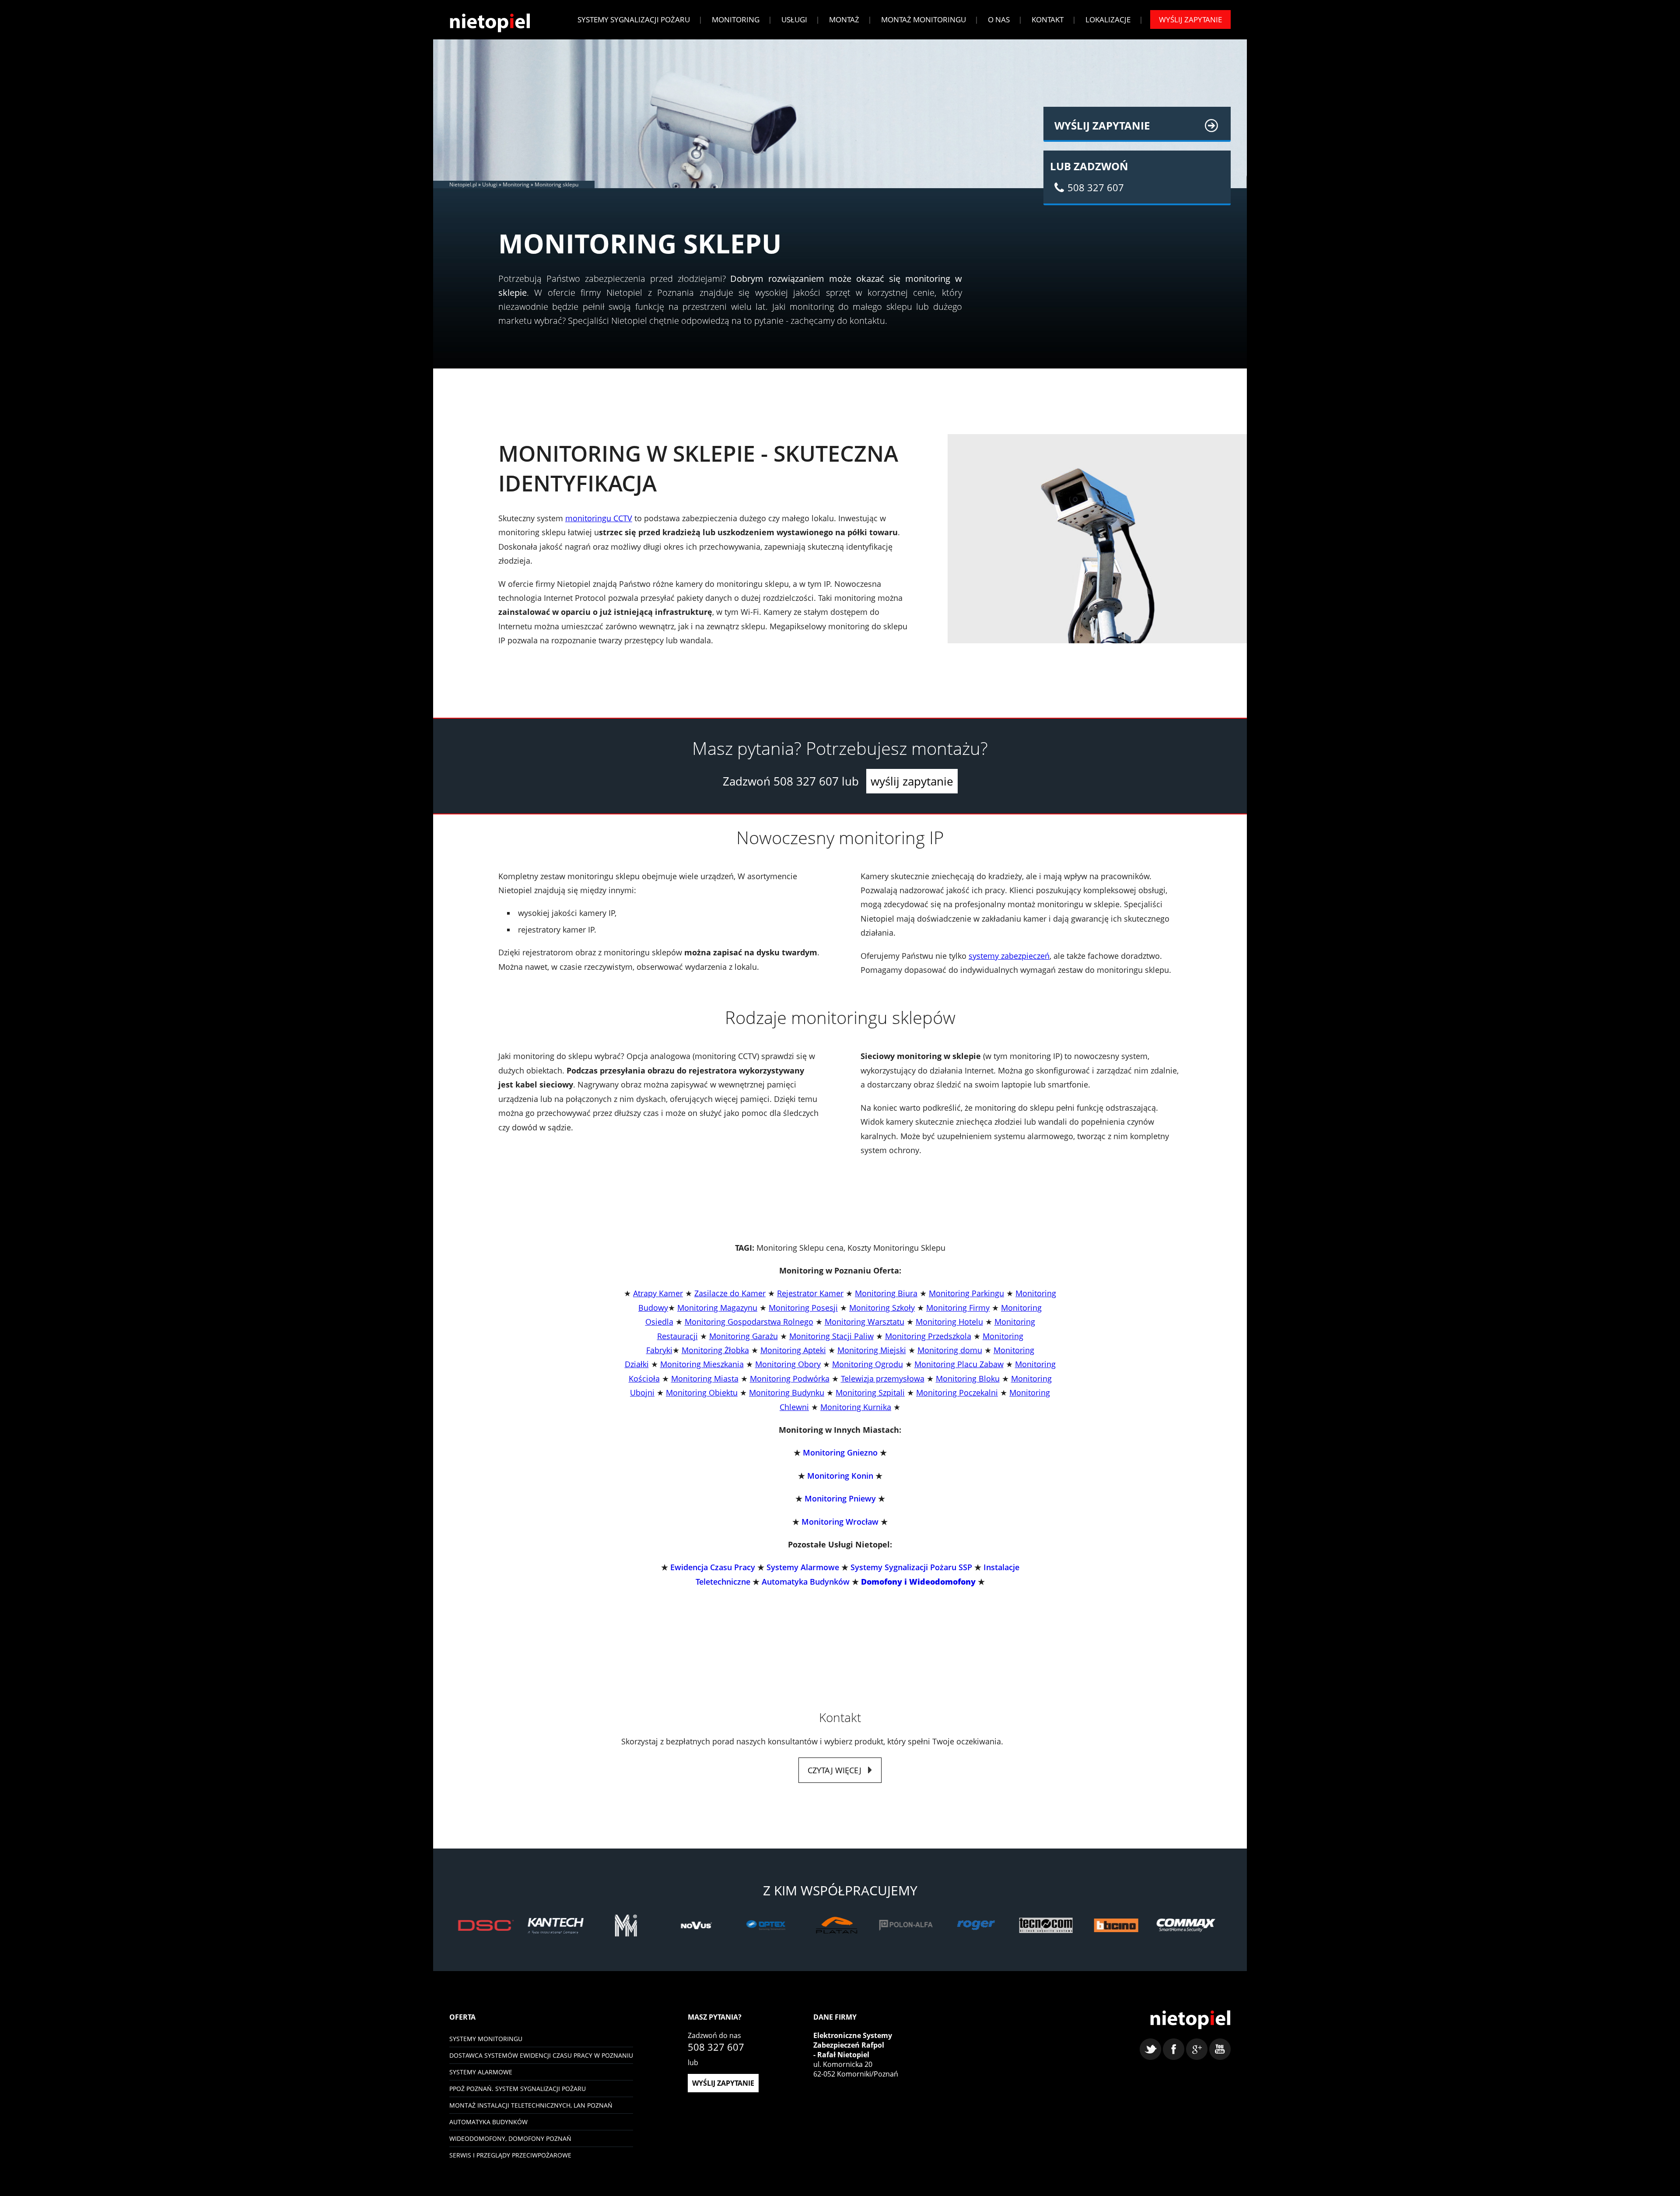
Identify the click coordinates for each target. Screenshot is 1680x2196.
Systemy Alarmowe (803, 1567)
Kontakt (1048, 19)
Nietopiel (490, 23)
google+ (1197, 2049)
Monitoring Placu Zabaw (959, 1364)
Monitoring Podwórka (790, 1379)
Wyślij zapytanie (1190, 19)
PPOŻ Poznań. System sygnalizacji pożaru (518, 2089)
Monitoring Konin (840, 1476)
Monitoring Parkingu (966, 1293)
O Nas (999, 19)
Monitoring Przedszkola (928, 1336)
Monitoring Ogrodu (868, 1364)
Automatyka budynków (488, 2122)
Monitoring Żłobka (715, 1350)
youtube (1220, 2049)
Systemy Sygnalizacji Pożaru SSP (911, 1567)
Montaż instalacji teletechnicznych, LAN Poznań (531, 2105)
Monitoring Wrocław (840, 1522)
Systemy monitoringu (486, 2039)
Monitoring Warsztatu (864, 1322)
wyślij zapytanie (912, 781)
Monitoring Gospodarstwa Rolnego (749, 1322)
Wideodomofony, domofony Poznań (510, 2138)
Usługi (794, 19)
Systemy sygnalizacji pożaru (634, 19)
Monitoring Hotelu (949, 1322)
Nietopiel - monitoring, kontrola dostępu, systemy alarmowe (1190, 2020)
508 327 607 (806, 781)
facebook (1174, 2049)
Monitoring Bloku (968, 1379)
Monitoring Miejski (872, 1350)
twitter (1150, 2049)
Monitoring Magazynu (717, 1308)
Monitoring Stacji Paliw (831, 1336)
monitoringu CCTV (599, 518)
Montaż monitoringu (924, 19)
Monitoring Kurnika (856, 1407)
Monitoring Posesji (803, 1308)
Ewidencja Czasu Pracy (713, 1567)
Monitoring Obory (788, 1364)
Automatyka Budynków (806, 1582)
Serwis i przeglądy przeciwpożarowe (510, 2155)
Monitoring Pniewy (840, 1498)
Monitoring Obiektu (702, 1393)
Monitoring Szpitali (870, 1393)
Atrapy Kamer (658, 1293)
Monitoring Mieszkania (702, 1364)
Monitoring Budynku (787, 1393)
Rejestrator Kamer (810, 1293)
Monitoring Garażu (744, 1336)
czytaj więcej (835, 1770)
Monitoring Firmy (958, 1308)
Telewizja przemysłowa (883, 1379)
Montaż (844, 19)
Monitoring (736, 19)
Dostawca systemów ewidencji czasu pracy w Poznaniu (541, 2055)
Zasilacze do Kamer (730, 1293)
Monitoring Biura (886, 1293)
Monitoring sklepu (556, 184)
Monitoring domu (950, 1350)
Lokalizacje (1108, 19)
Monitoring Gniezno (840, 1452)
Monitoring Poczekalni (957, 1393)
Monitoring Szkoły (882, 1308)
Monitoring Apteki (793, 1350)
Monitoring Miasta (705, 1379)
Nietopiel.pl (463, 184)
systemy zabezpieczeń (1009, 956)
